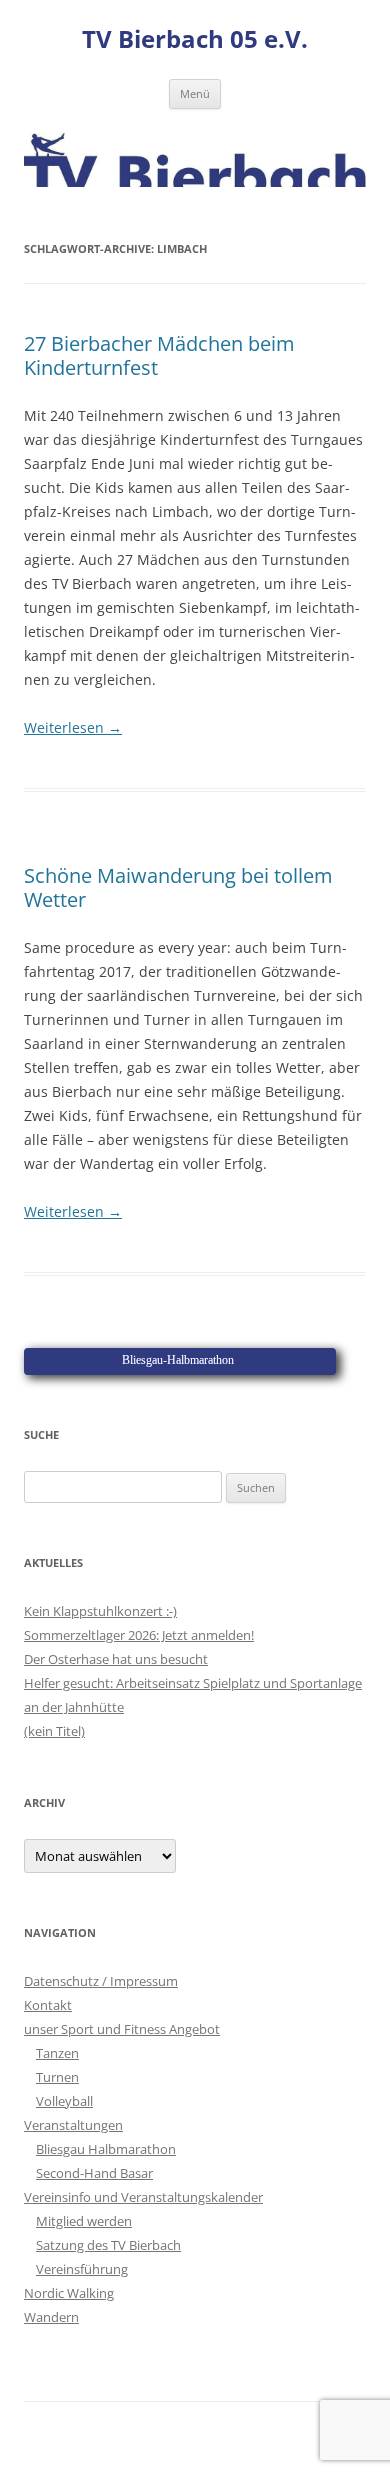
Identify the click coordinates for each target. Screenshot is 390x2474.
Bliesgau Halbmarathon (106, 2149)
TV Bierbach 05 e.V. (195, 39)
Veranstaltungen (73, 2125)
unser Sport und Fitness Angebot (122, 2029)
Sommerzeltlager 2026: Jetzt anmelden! (139, 1635)
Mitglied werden (84, 2221)
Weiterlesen (73, 727)
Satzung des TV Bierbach (108, 2245)
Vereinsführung (82, 2269)
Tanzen (57, 2053)
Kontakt (48, 2005)
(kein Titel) (54, 1731)
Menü (195, 93)
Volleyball (64, 2101)
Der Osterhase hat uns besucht (116, 1659)
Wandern (51, 2317)
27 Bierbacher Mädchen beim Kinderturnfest (159, 355)
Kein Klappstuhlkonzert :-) (100, 1611)
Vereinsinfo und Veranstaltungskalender (143, 2197)
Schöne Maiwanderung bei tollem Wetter (178, 887)
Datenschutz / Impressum (101, 1981)
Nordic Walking (69, 2293)
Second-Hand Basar (94, 2173)
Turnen (57, 2077)
